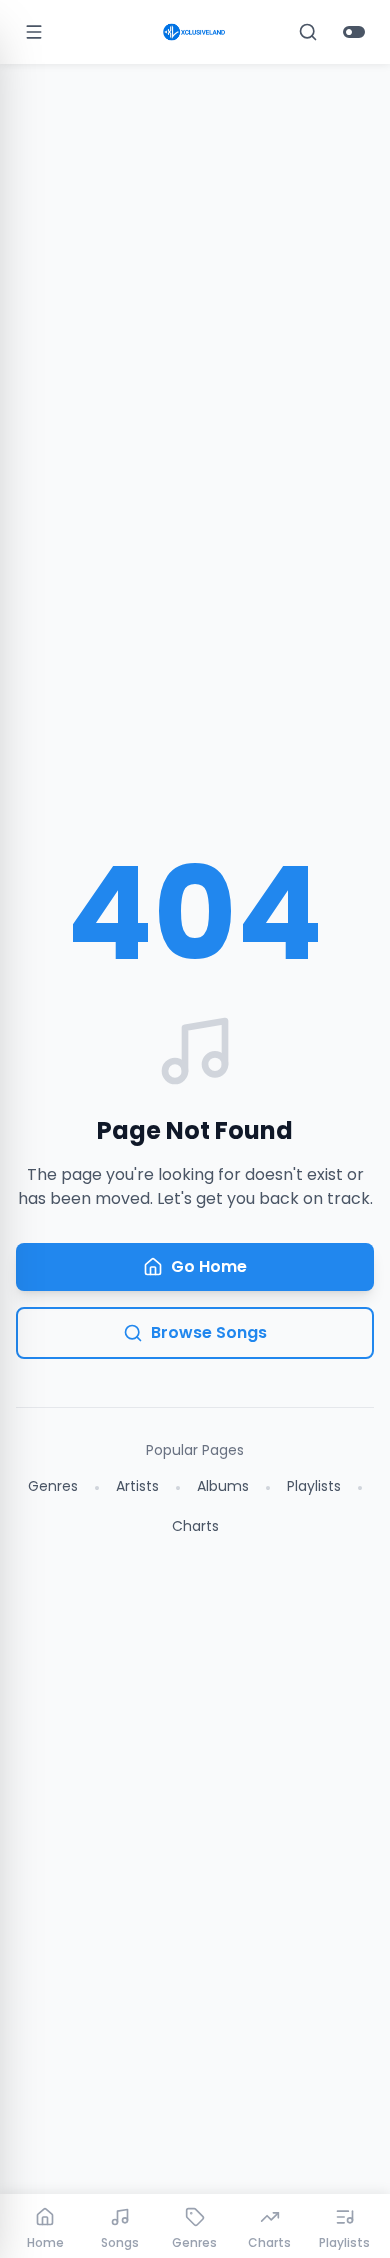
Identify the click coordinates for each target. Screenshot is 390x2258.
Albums (223, 1486)
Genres (53, 1486)
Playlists (314, 1486)
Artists (137, 1486)
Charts (195, 1526)
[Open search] (308, 32)
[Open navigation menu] (34, 32)
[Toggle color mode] (354, 32)
